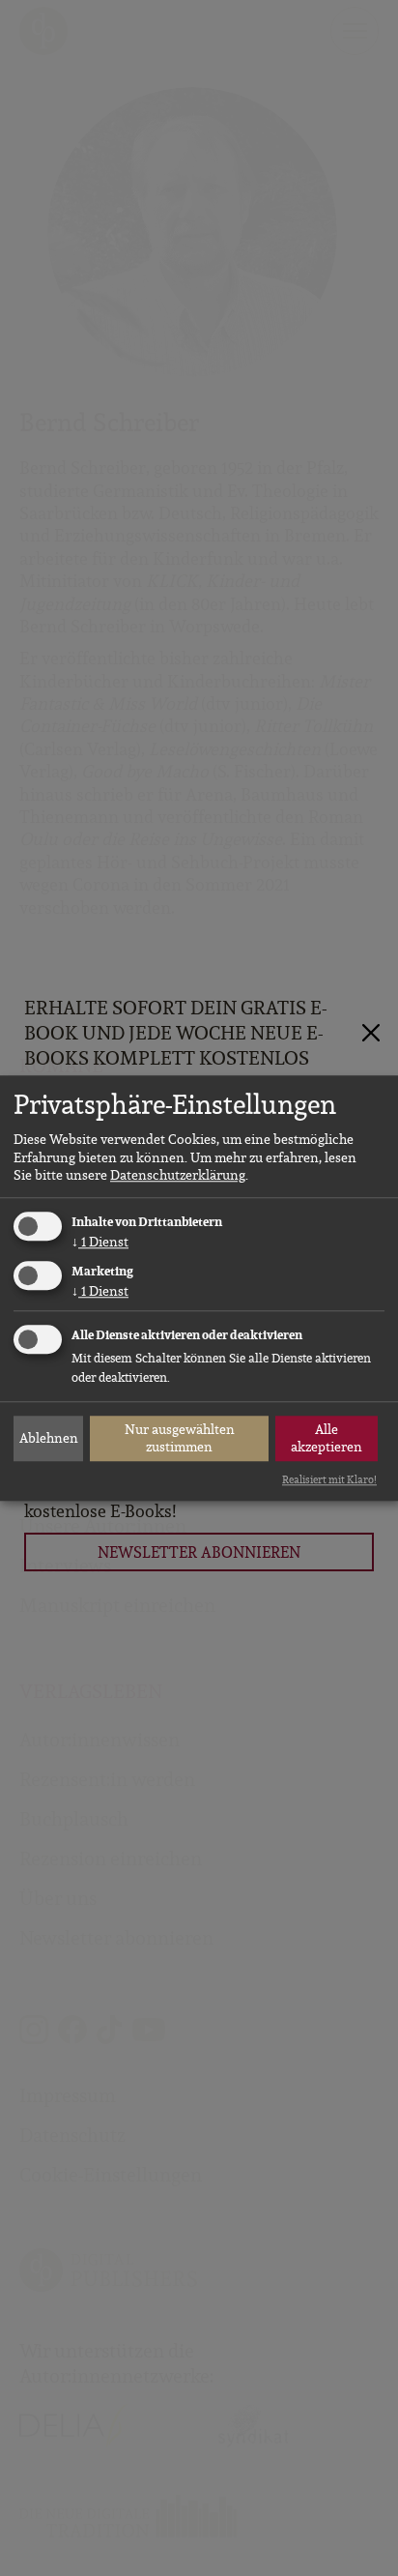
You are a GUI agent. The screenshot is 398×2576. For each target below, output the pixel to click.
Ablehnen (49, 1438)
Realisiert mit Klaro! (329, 1479)
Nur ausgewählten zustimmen (180, 1438)
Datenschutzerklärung (178, 1175)
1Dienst (100, 1242)
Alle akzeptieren (327, 1438)
